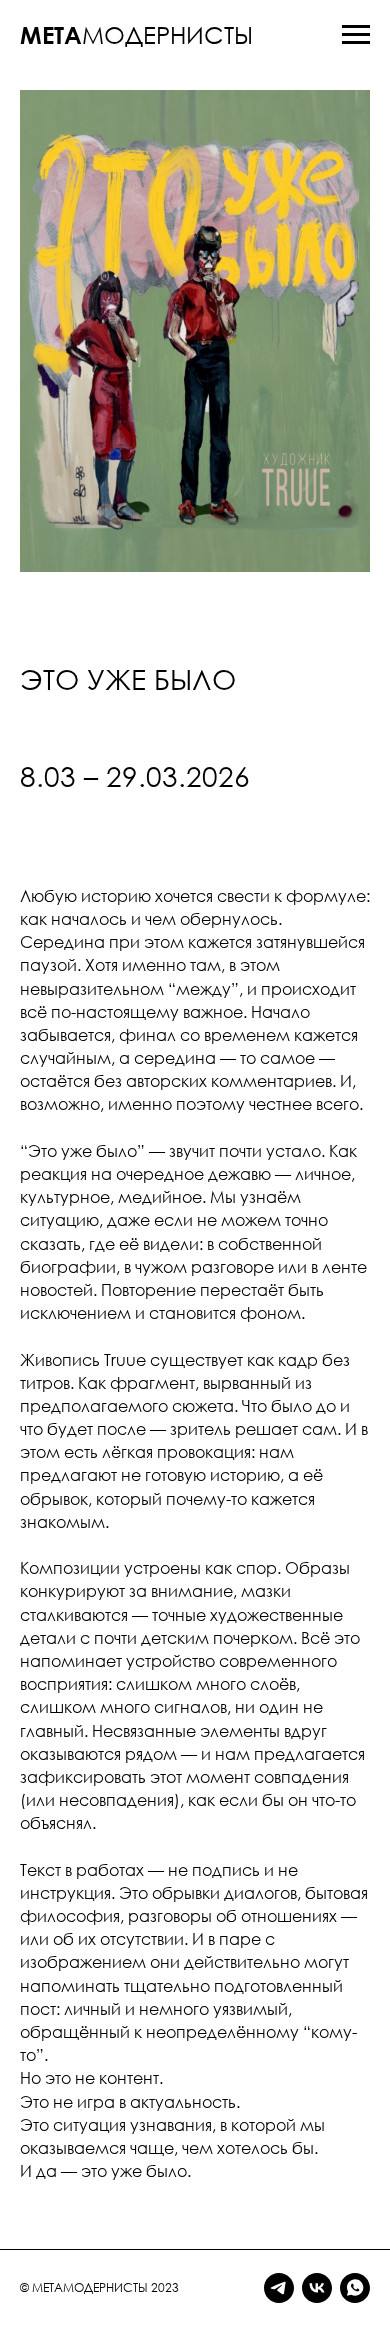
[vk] (317, 2288)
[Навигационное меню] (356, 35)
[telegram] (279, 2288)
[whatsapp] (355, 2288)
